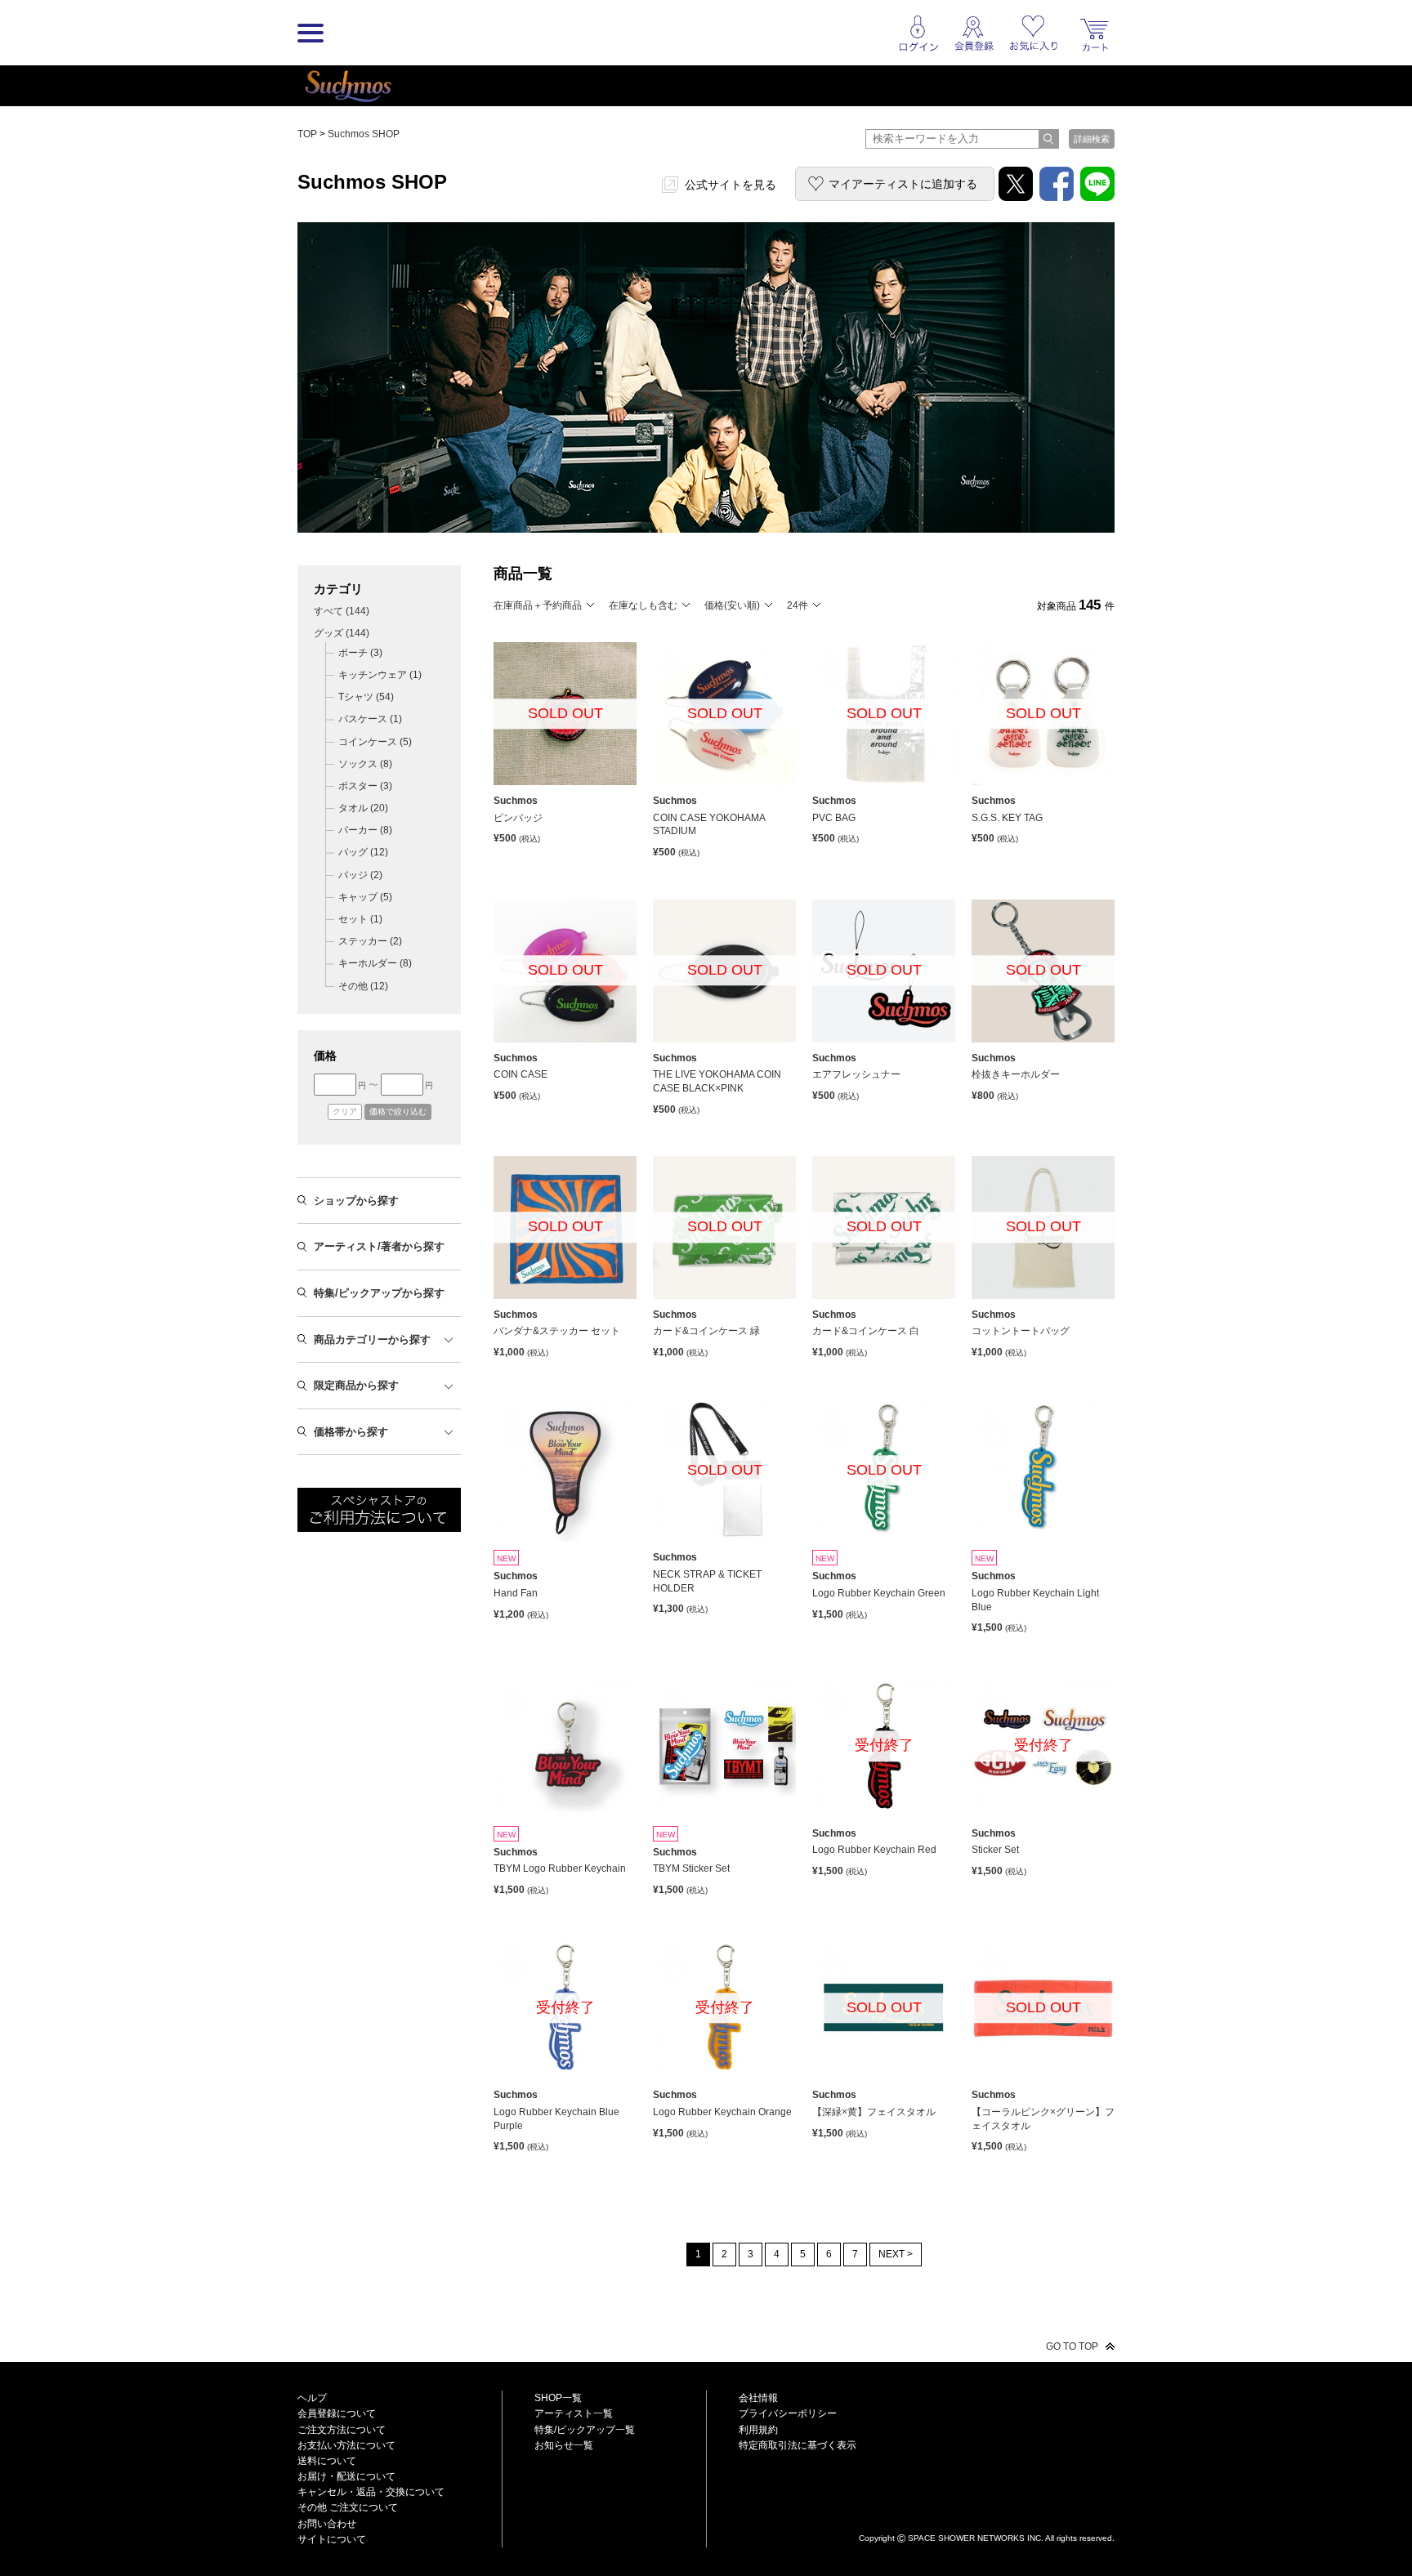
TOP (307, 134)
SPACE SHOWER (987, 2511)
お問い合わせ (327, 2524)
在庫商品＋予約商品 (538, 605)
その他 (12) (363, 986)
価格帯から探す (351, 1432)
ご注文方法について (342, 2430)
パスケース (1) (370, 719)
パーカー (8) (365, 830)
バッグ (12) (363, 852)
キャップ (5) (365, 897)
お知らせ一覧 (564, 2445)
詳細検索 (1092, 139)
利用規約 (758, 2430)
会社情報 (758, 2398)
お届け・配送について (346, 2476)
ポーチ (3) (360, 653)
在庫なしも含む (643, 605)
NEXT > (896, 2254)
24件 (798, 605)
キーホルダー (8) (375, 963)
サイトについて (332, 2539)
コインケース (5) (375, 742)
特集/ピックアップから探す (379, 1293)
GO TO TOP (1072, 2346)
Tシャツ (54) (366, 697)
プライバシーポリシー (788, 2413)
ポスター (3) (365, 786)
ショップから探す (356, 1201)
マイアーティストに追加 (903, 184)
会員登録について (337, 2413)
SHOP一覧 (558, 2398)
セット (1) (360, 919)
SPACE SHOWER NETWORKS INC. (976, 2537)
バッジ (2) (360, 875)
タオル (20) (363, 808)
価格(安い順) (732, 605)
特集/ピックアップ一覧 (585, 2430)
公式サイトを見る (731, 185)
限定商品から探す (356, 1385)
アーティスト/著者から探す (379, 1246)
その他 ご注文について (348, 2507)
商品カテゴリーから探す (372, 1339)
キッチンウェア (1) (380, 675)
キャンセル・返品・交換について (371, 2492)
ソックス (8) (365, 764)
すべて (342, 611)
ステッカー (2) (370, 941)
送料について (327, 2461)
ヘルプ (312, 2398)
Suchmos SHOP (364, 134)
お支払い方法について (346, 2445)
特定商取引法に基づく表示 (798, 2445)
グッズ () (342, 633)
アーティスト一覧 (574, 2413)
